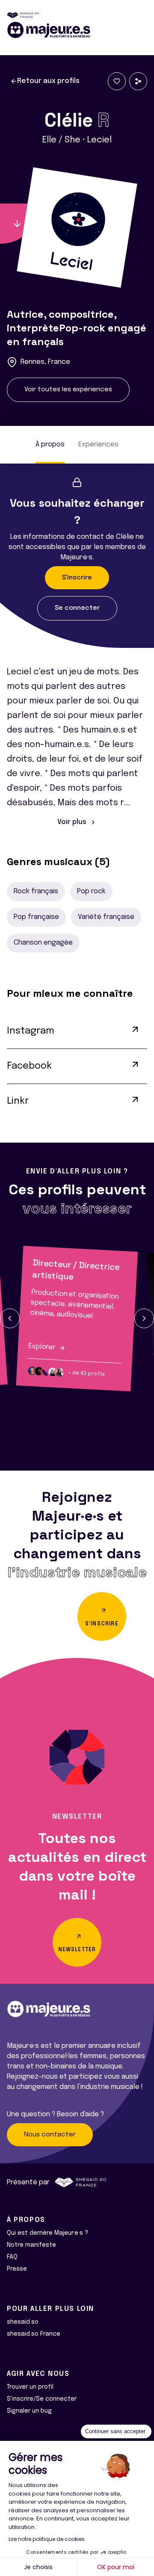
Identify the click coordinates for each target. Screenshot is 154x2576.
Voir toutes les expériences (68, 390)
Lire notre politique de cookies (47, 2539)
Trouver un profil (30, 2387)
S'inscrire (77, 578)
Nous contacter (50, 2135)
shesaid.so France (34, 2334)
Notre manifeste (31, 2245)
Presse (17, 2269)
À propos (50, 445)
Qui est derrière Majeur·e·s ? (47, 2233)
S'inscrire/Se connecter (42, 2399)
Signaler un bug (29, 2411)
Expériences (98, 445)
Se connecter (77, 608)
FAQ (12, 2257)
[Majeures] (77, 30)
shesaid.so (23, 2322)
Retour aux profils (48, 81)
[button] (10, 1318)
